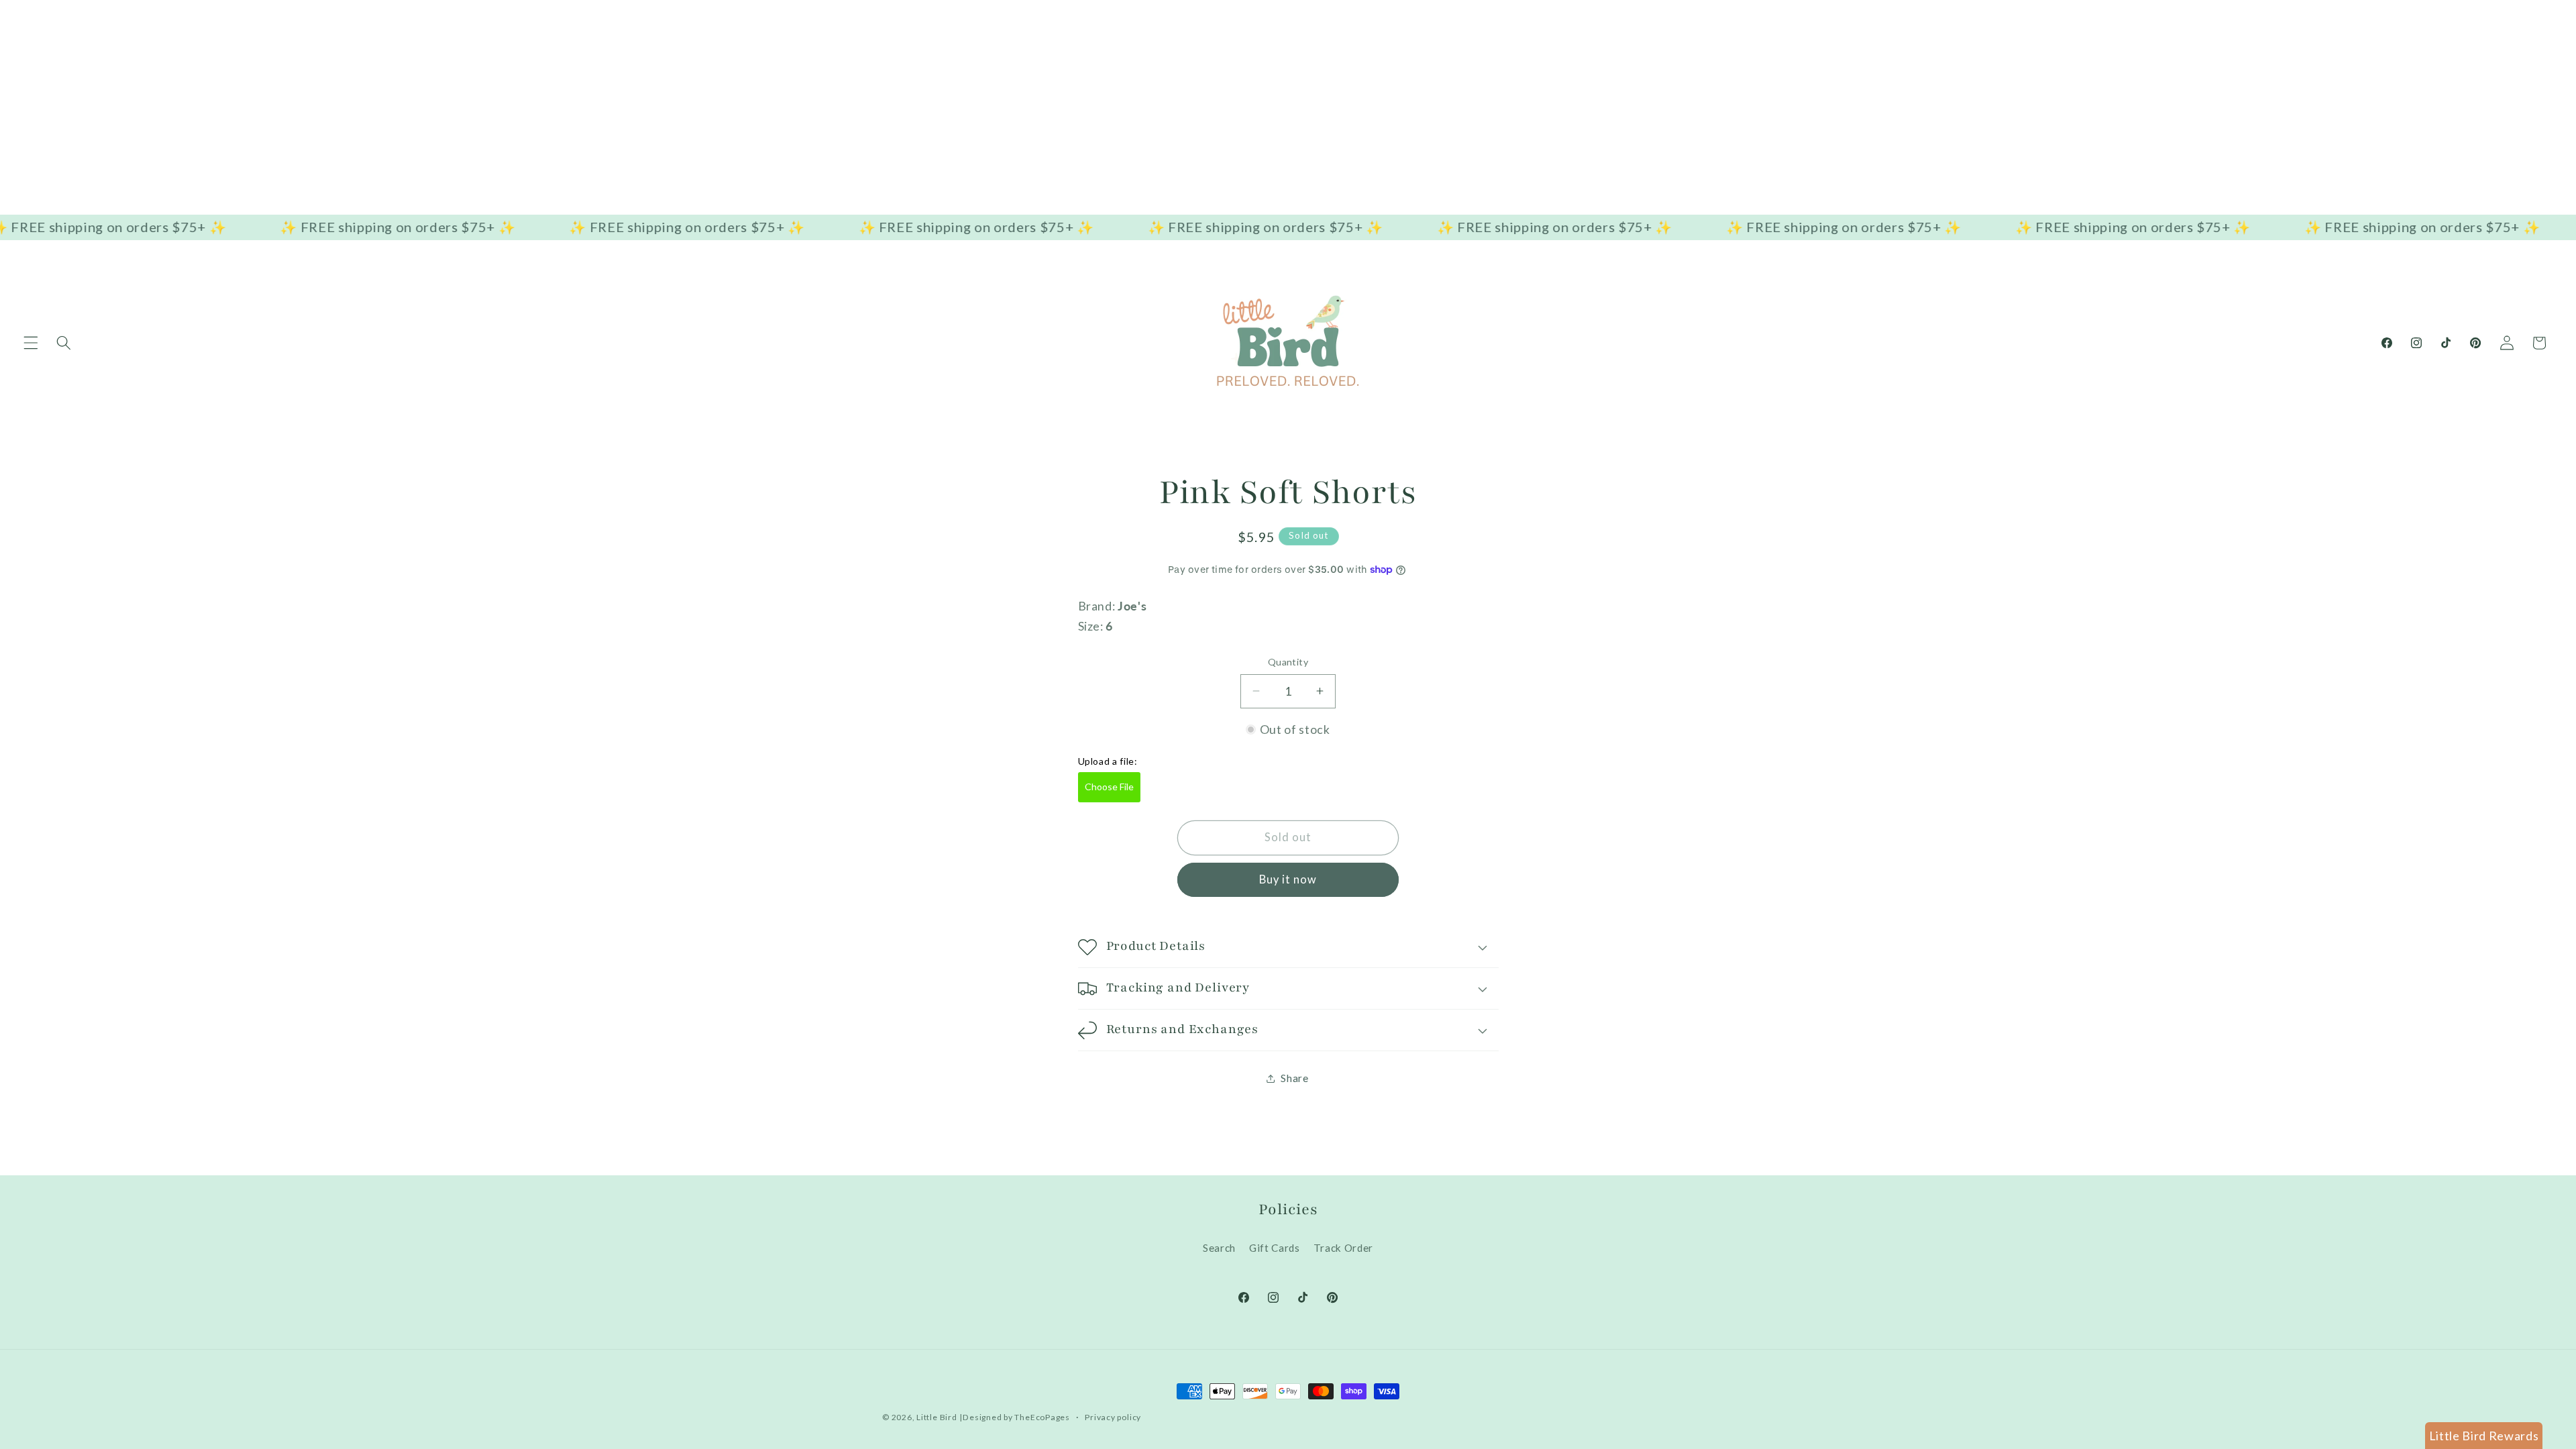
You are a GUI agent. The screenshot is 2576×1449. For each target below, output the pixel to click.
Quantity (1288, 662)
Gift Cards (1275, 1248)
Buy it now (1288, 879)
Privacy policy (1113, 1417)
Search (1219, 1248)
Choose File (1109, 787)
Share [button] (1294, 1078)
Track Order (1343, 1248)
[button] (31, 343)
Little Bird (936, 1417)
